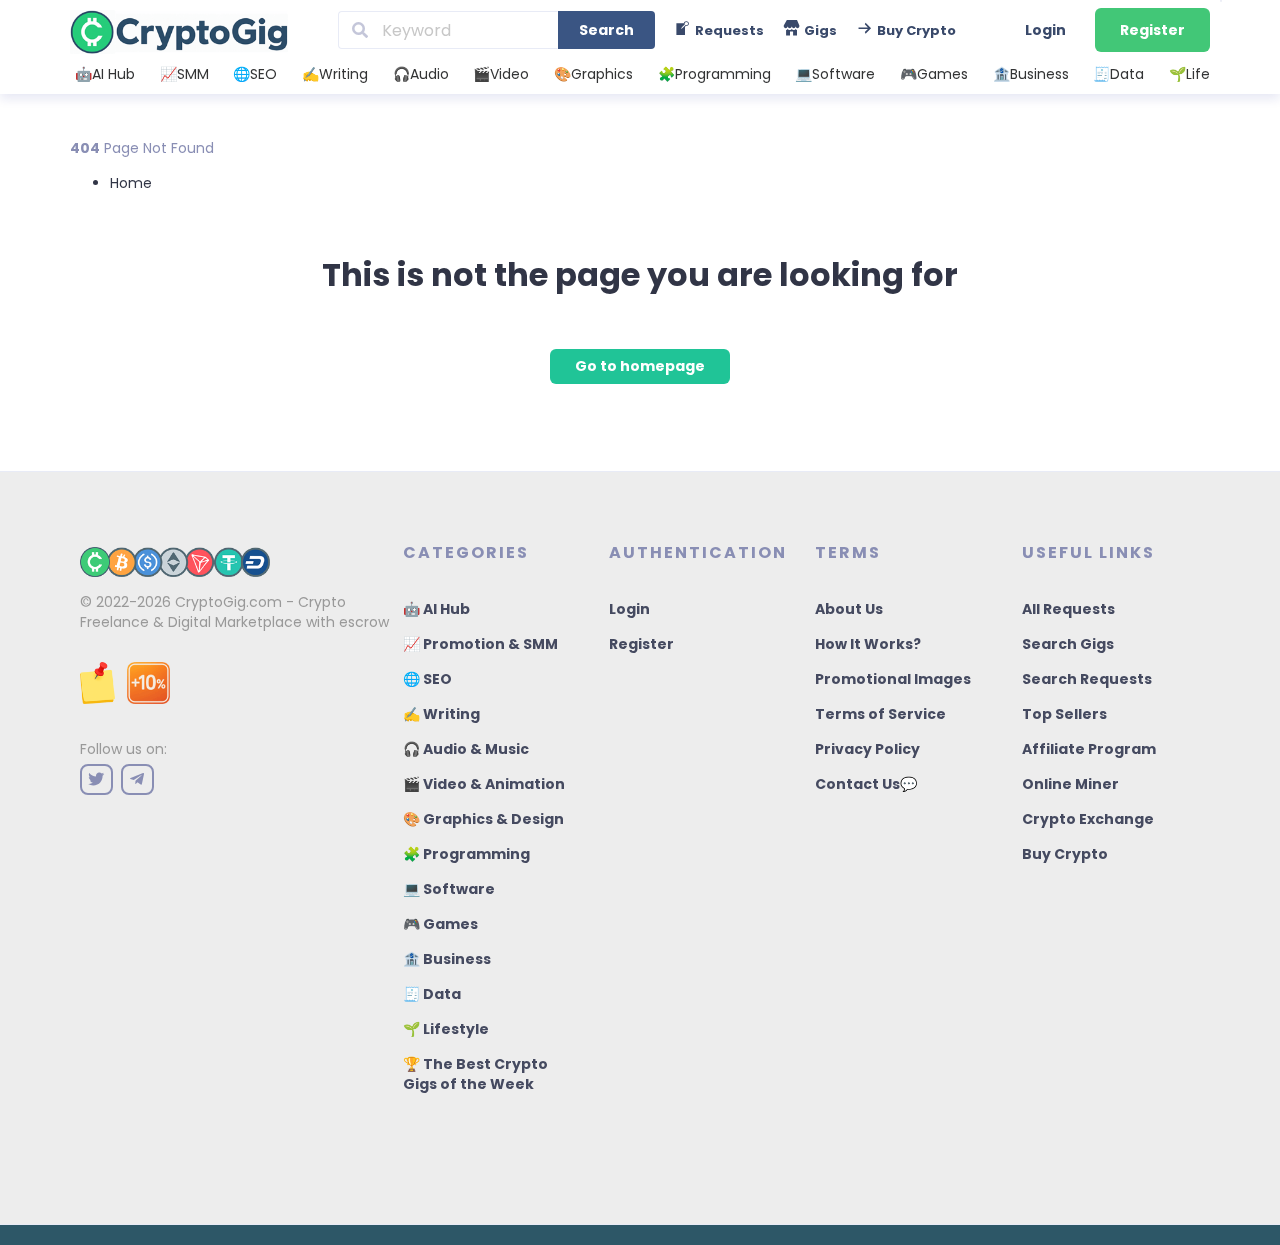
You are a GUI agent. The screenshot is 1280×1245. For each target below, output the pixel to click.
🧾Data (1118, 74)
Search (606, 30)
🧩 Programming (466, 854)
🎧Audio (421, 74)
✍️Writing (335, 74)
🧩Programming (714, 74)
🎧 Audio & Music (466, 749)
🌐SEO (255, 74)
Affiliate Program (1089, 749)
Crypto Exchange (1088, 819)
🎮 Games (440, 924)
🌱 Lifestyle (446, 1029)
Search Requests (1087, 679)
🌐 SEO (427, 679)
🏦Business (1031, 74)
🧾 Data (432, 994)
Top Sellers (1064, 714)
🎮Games (934, 74)
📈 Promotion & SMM (480, 644)
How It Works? (868, 644)
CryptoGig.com (228, 602)
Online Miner (1070, 784)
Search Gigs (1068, 644)
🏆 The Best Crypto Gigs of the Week (475, 1074)
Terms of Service (880, 714)
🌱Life (1189, 74)
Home (131, 183)
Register (1152, 30)
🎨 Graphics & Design (483, 819)
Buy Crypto (1065, 854)
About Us (849, 609)
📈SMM (184, 74)
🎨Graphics (593, 74)
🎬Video (501, 74)
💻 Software (449, 889)
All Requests (1068, 609)
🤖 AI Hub (436, 609)
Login (1045, 30)
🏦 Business (447, 959)
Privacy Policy (867, 749)
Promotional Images (893, 679)
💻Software (835, 74)
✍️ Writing (441, 714)
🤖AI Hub (105, 74)
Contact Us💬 (866, 784)
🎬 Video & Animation (484, 784)
